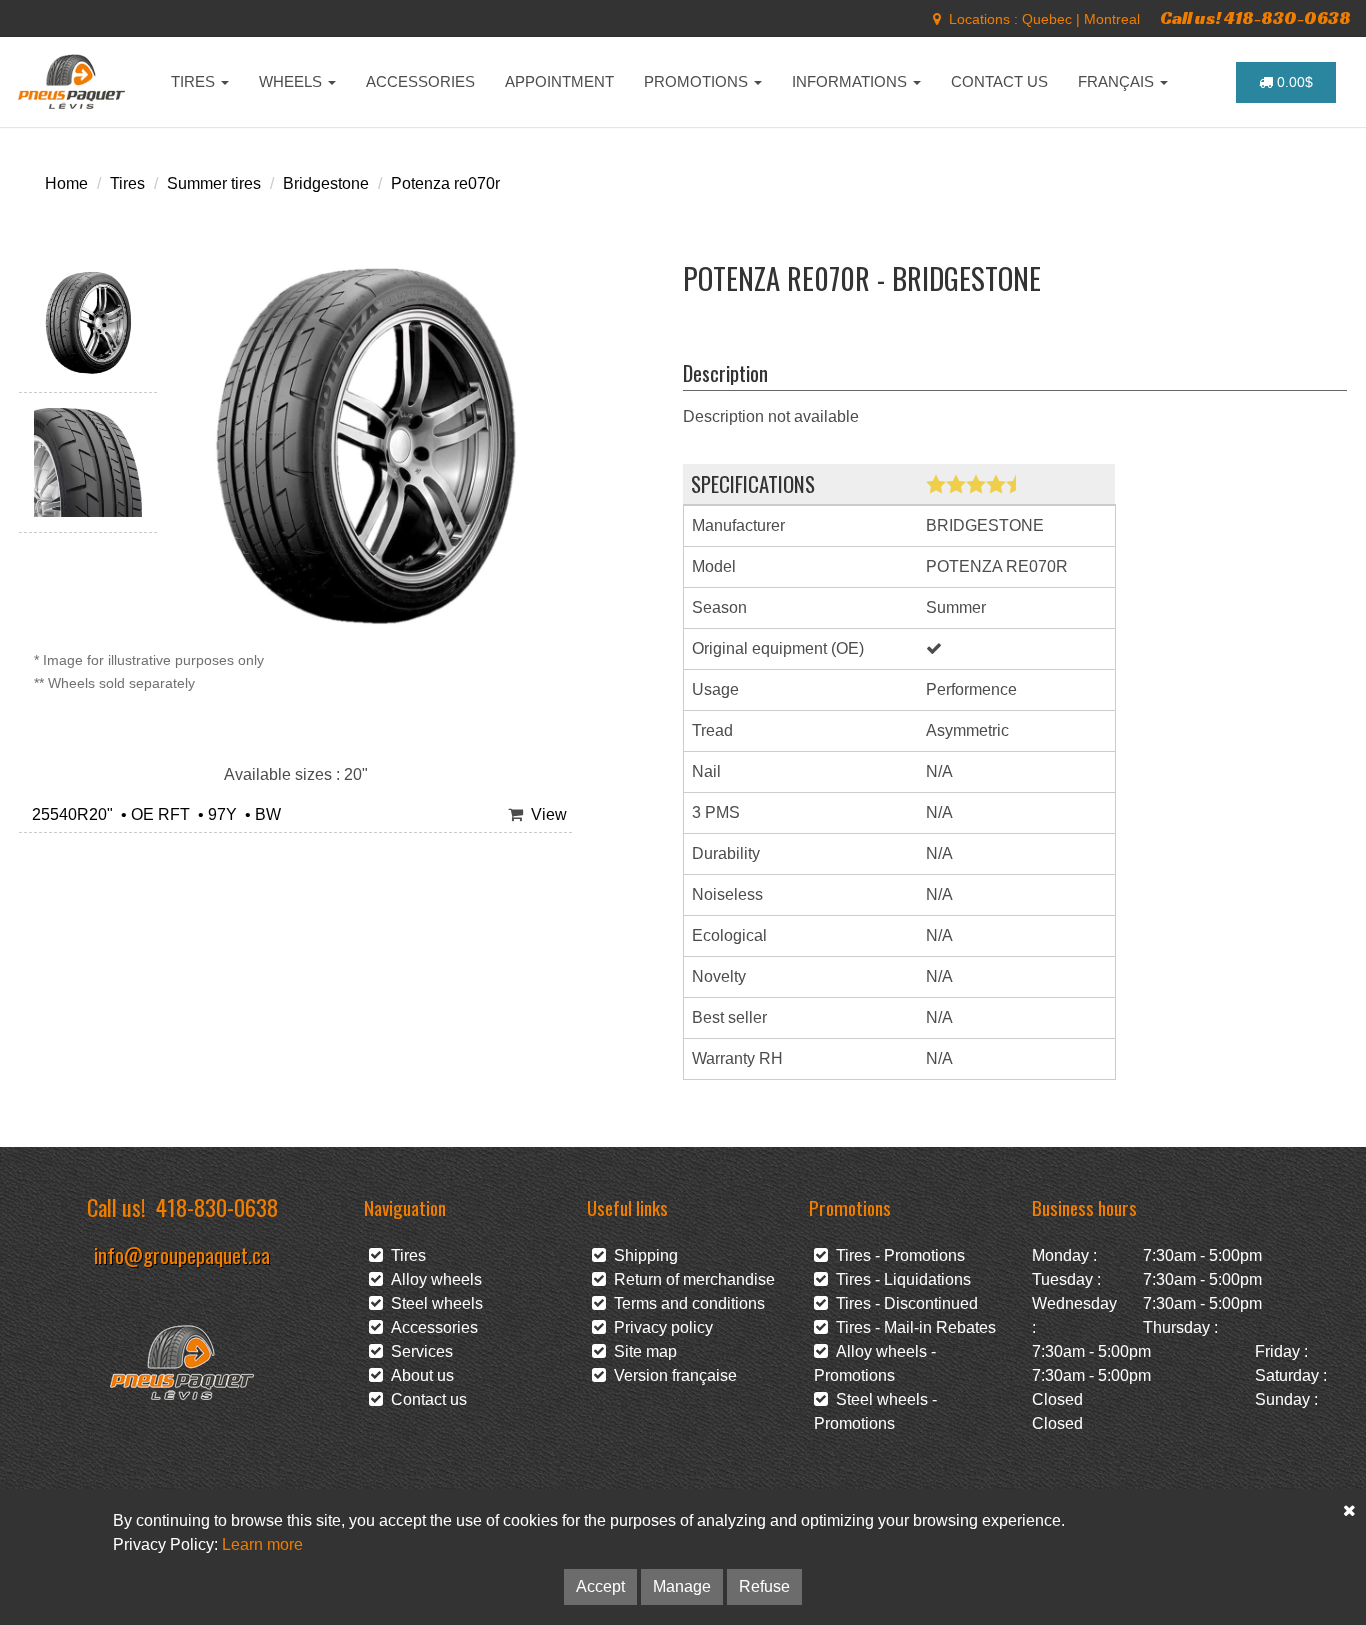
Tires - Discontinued (903, 1303)
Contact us (425, 1399)
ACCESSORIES (420, 81)
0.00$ (1293, 82)
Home (66, 183)
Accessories (430, 1327)
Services (418, 1351)
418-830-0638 (217, 1206)
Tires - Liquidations (899, 1279)
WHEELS (292, 81)
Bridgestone (326, 183)
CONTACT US (999, 81)
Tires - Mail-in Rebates (912, 1327)
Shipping (642, 1255)
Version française (671, 1375)
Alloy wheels (432, 1279)
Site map (641, 1351)
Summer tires (214, 183)
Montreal (1112, 19)
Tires (127, 183)
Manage (682, 1586)
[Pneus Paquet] (73, 82)
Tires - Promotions (896, 1255)
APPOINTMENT (559, 81)
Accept (600, 1586)
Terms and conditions (685, 1303)
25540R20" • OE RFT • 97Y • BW (152, 814)
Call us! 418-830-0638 (1255, 17)
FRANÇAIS (1118, 81)
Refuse (764, 1586)
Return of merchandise (690, 1279)
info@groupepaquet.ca (182, 1254)
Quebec (1047, 19)
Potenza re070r (445, 183)
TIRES (195, 81)
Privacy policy (659, 1327)
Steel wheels (433, 1303)
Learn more (262, 1544)
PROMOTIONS (698, 81)
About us (418, 1375)
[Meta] (937, 19)
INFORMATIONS (851, 81)
